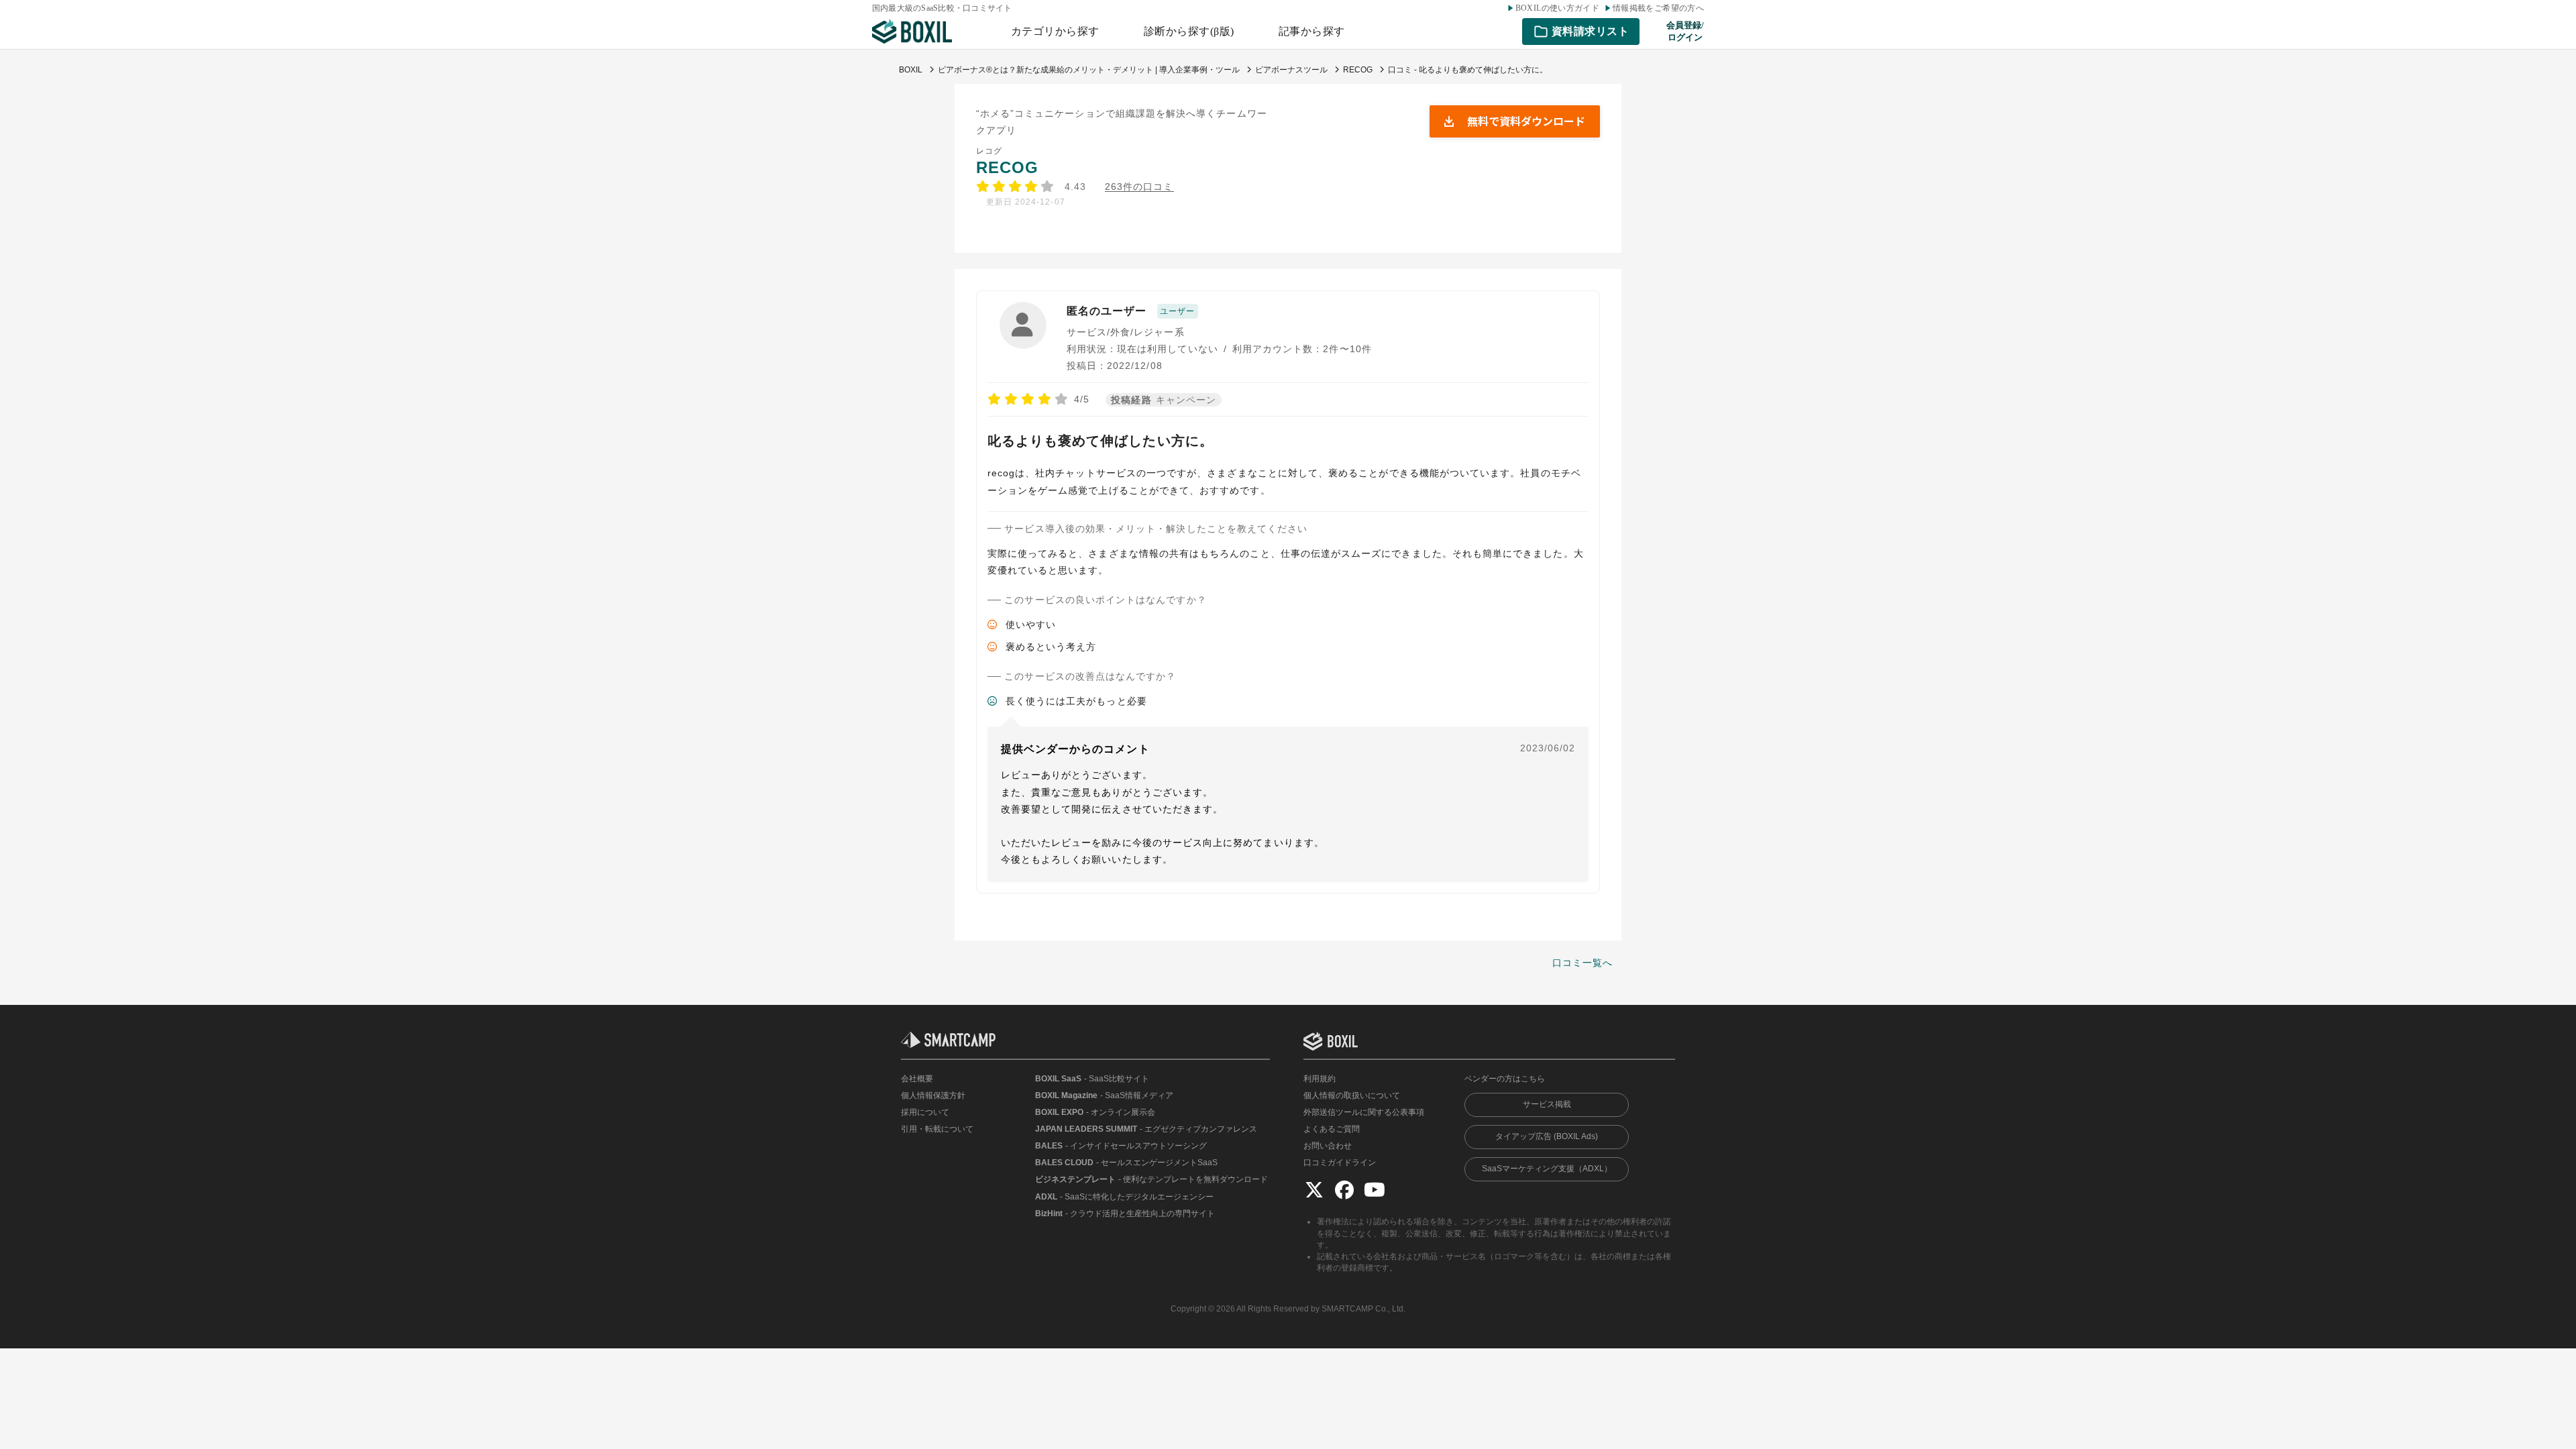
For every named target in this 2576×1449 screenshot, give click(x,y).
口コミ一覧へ (1582, 963)
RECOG (1007, 167)
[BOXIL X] (1314, 1190)
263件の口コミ (1139, 187)
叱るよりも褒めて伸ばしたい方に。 (1101, 441)
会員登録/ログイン (1685, 31)
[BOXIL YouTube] (1375, 1190)
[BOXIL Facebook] (1344, 1190)
